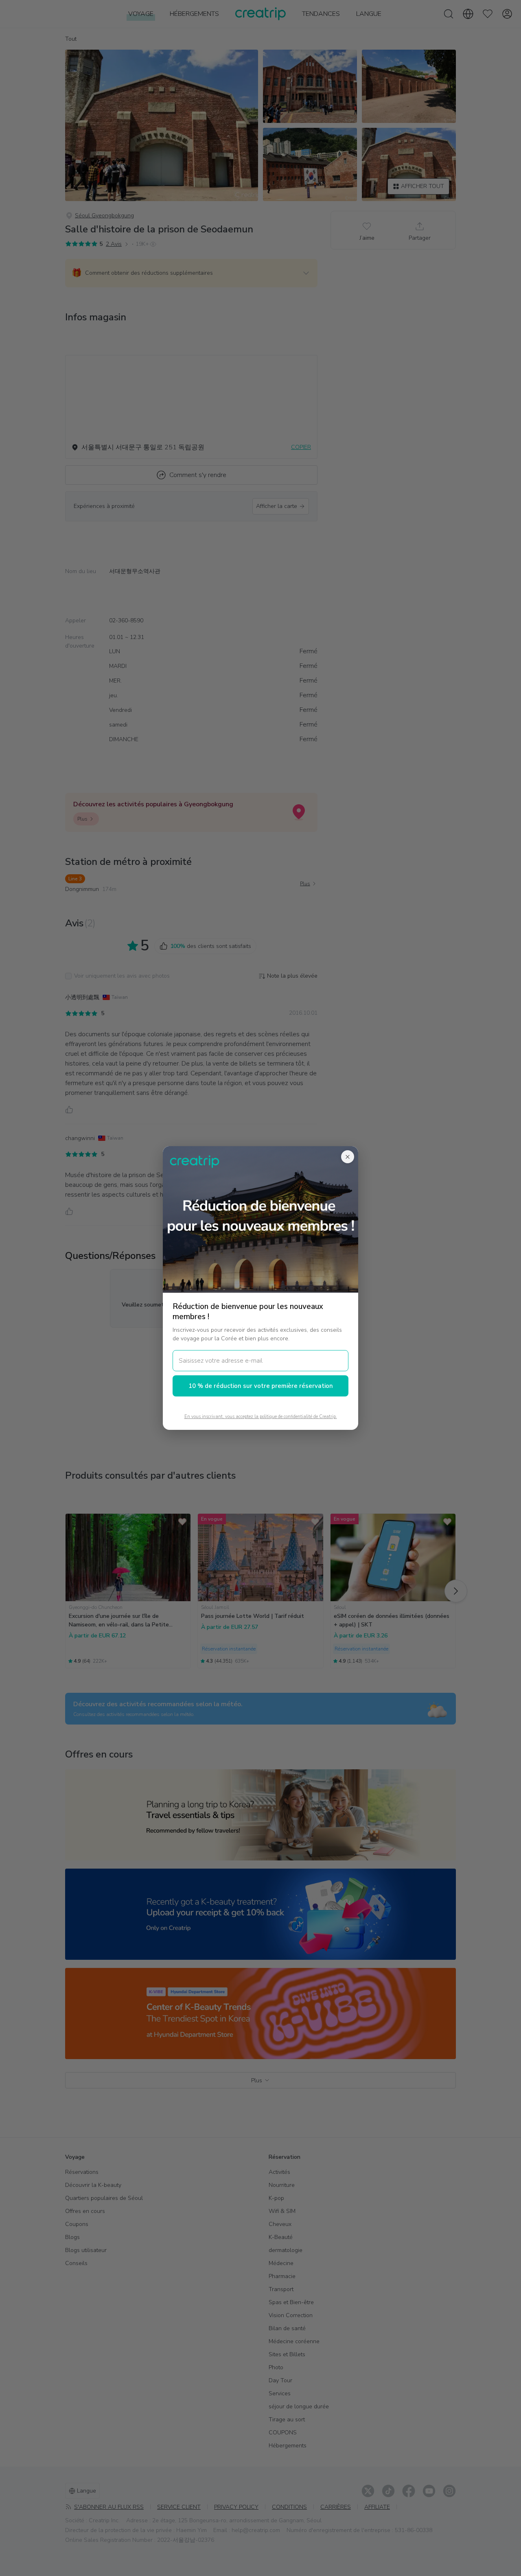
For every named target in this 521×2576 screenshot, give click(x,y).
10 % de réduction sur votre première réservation (261, 1386)
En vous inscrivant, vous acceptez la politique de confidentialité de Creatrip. (261, 1417)
